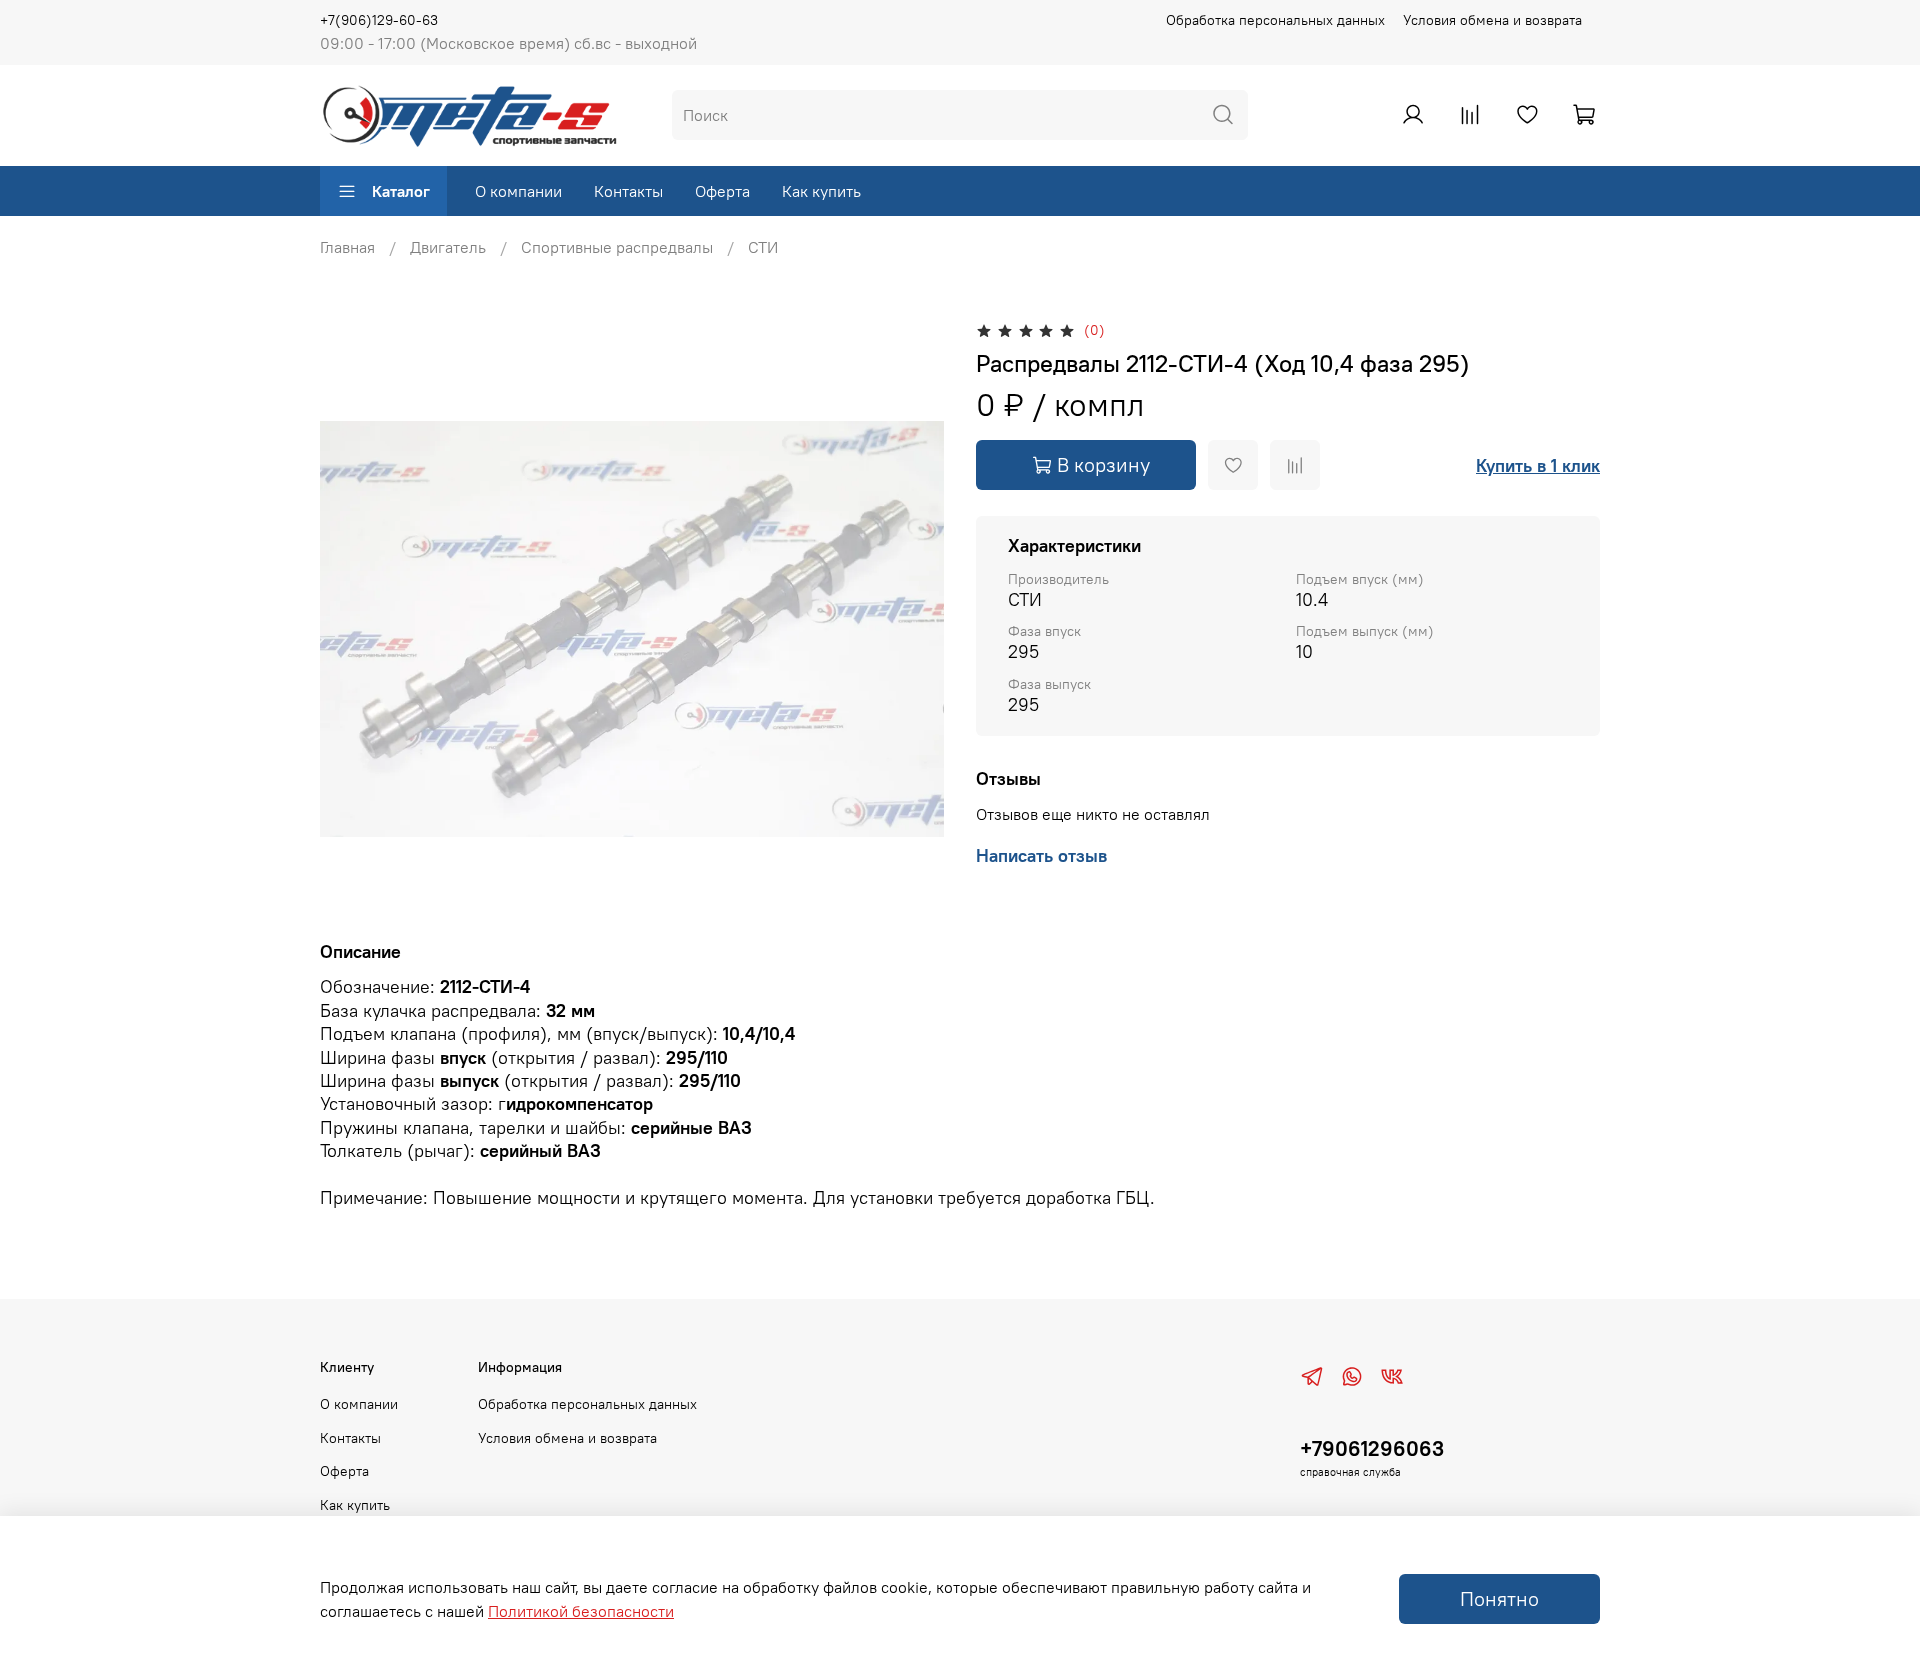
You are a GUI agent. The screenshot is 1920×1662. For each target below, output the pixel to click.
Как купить (821, 191)
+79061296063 (1372, 1448)
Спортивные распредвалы (617, 247)
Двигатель (448, 247)
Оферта (722, 191)
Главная (347, 247)
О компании (518, 191)
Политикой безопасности (581, 1611)
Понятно (1499, 1598)
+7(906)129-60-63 (379, 20)
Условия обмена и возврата (1492, 20)
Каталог (401, 191)
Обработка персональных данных (1275, 20)
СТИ (763, 247)
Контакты (628, 191)
